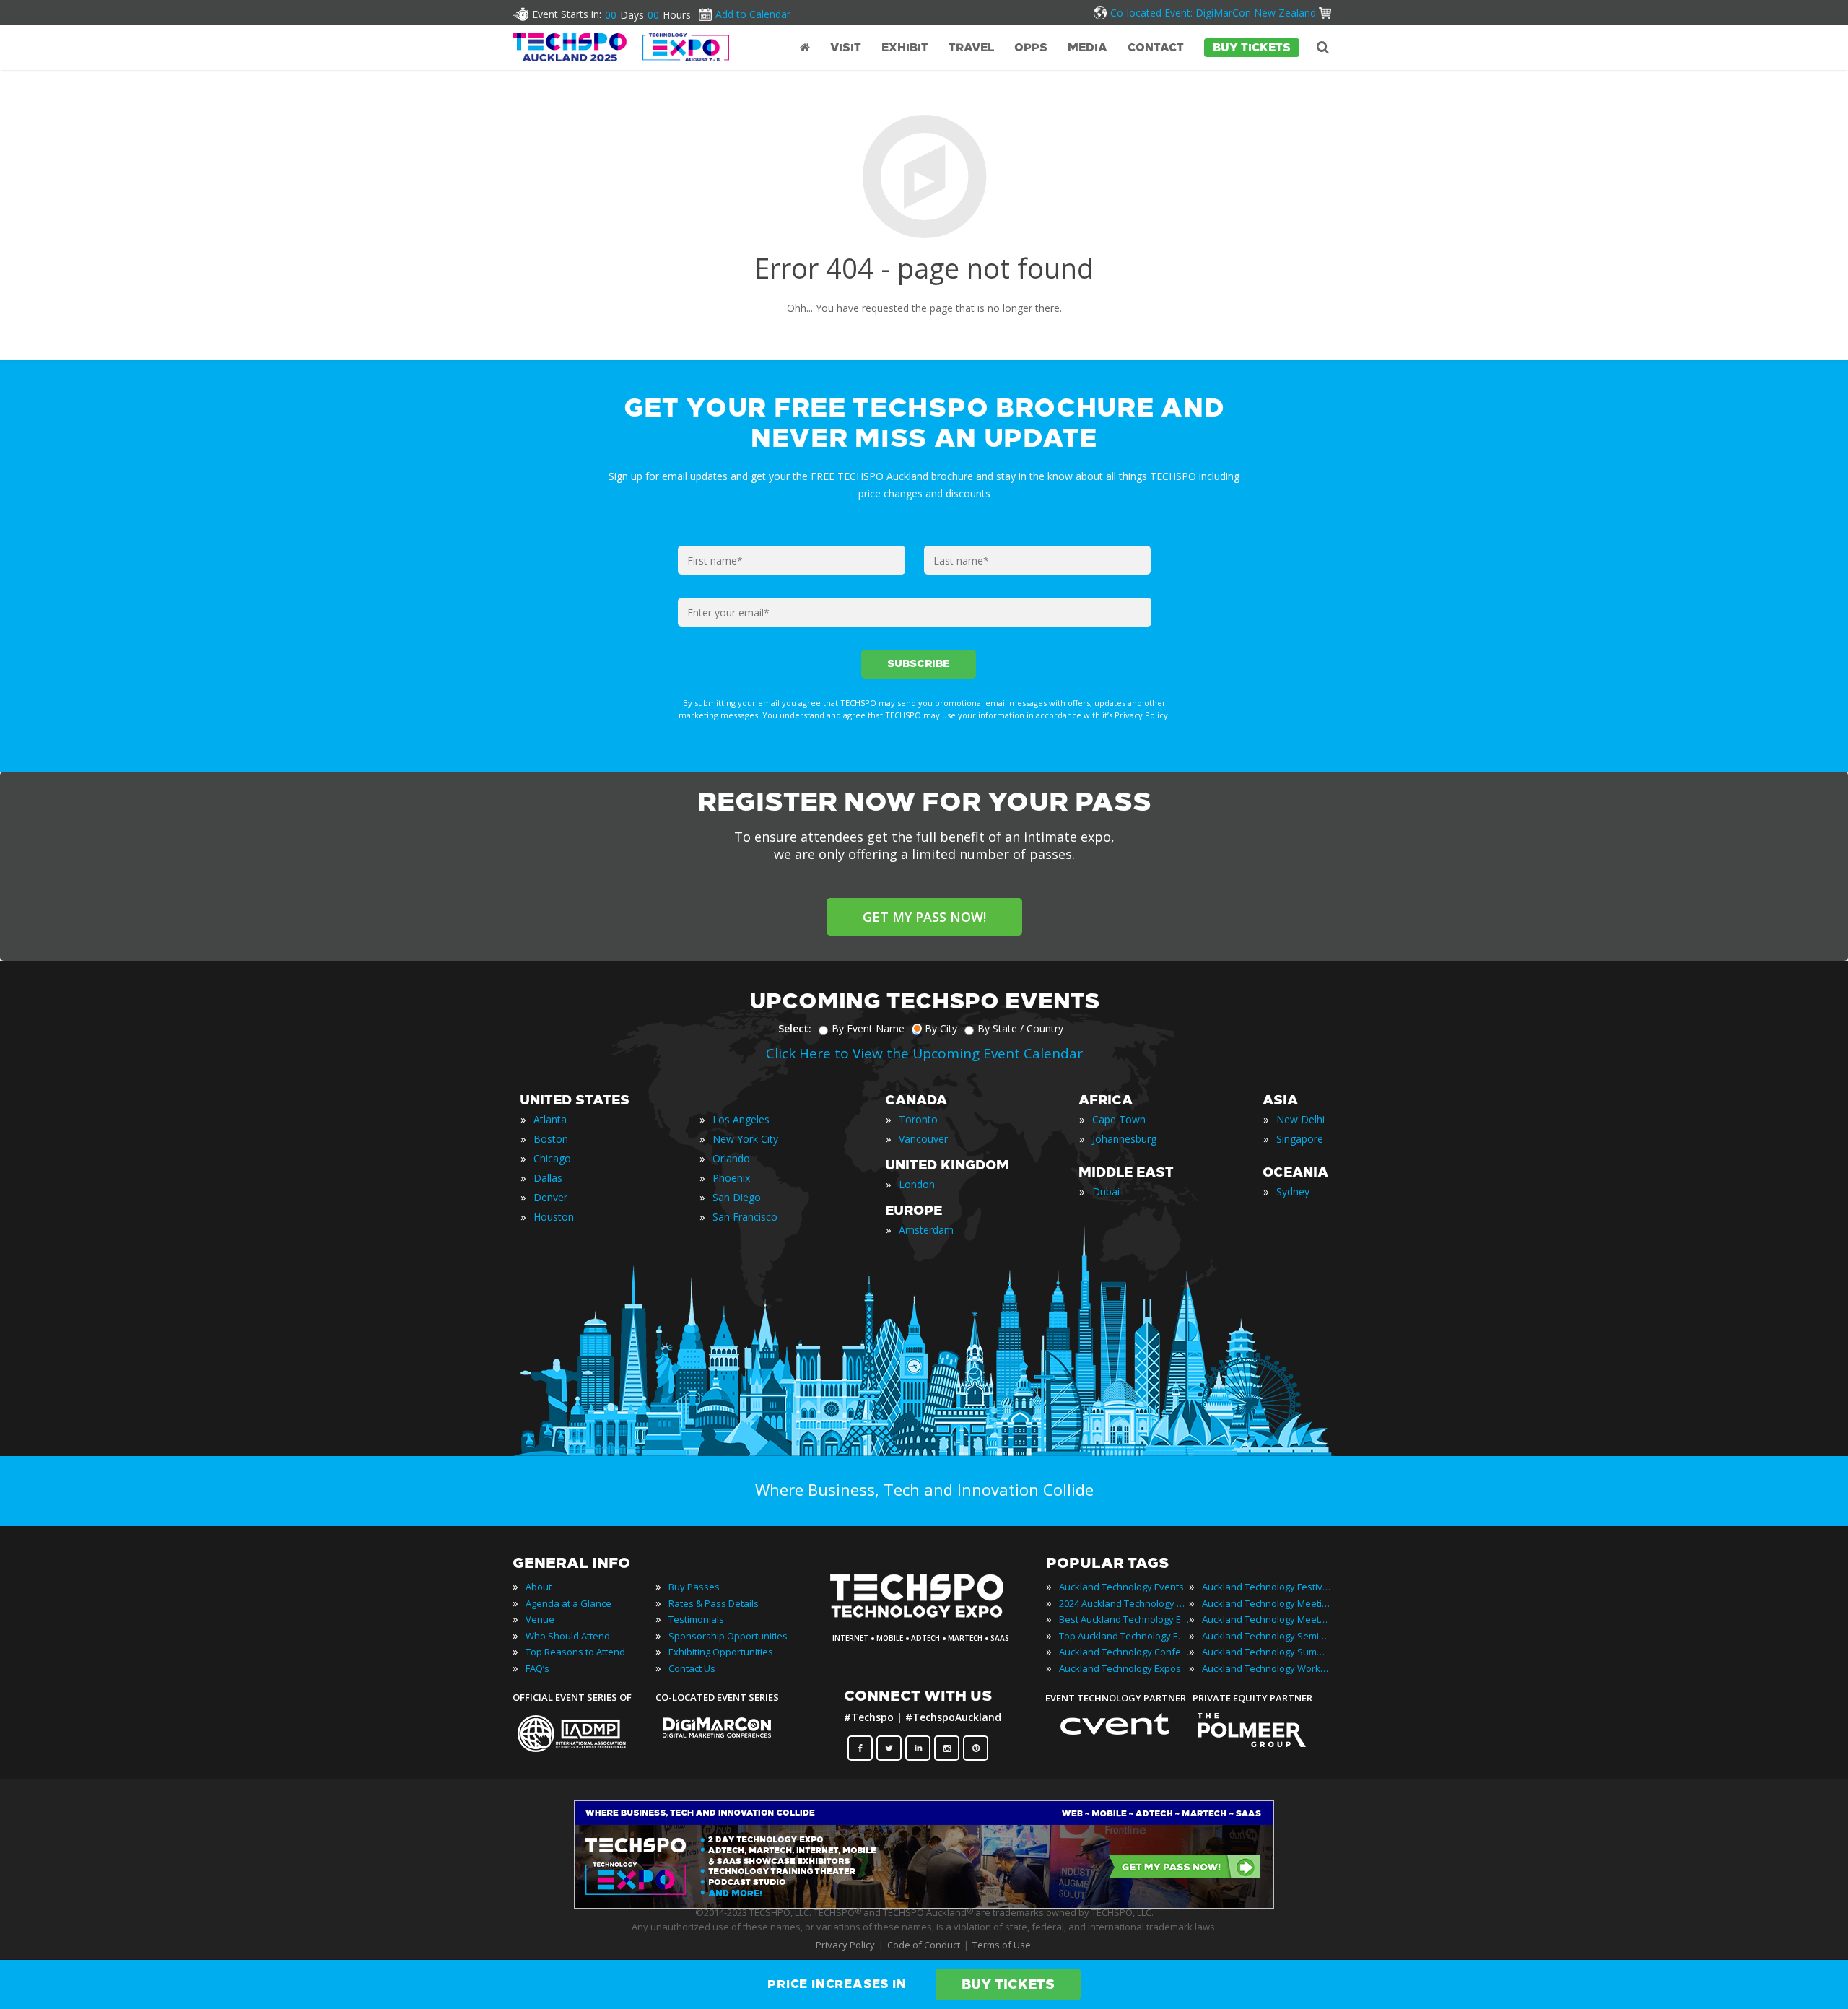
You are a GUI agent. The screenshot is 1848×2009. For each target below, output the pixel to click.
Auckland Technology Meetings (1267, 1603)
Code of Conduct (924, 1945)
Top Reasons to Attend (575, 1652)
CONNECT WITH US (918, 1696)
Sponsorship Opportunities (728, 1636)
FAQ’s (537, 1668)
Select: (795, 1028)
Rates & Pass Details (714, 1603)
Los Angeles (741, 1119)
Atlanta (550, 1119)
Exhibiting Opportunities (721, 1652)
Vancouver (923, 1139)
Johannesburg (1124, 1139)
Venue (540, 1619)
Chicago (552, 1158)
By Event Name (868, 1028)
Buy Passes (694, 1587)
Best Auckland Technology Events (1124, 1619)
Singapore (1300, 1139)
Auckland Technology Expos (1120, 1668)
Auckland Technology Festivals (1267, 1587)
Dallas (548, 1178)
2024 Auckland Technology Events (1124, 1603)
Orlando (731, 1158)
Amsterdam (926, 1230)
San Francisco (745, 1217)
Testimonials (696, 1619)
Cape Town (1119, 1119)
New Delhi (1300, 1119)
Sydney (1293, 1191)
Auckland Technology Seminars (1267, 1636)
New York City (745, 1139)
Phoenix (731, 1178)
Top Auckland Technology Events (1124, 1636)
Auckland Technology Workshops (1267, 1668)
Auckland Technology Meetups (1267, 1619)
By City (941, 1028)
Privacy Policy (845, 1945)
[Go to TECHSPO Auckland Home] (621, 47)
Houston (554, 1217)
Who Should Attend (568, 1636)
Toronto (918, 1119)
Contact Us (692, 1668)
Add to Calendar (753, 14)
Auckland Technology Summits (1267, 1652)
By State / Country (1020, 1028)
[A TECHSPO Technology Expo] (926, 1618)
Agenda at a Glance (568, 1603)
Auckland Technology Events (1121, 1587)
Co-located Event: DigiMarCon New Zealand (1213, 13)
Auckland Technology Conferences (1124, 1652)
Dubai (1106, 1191)
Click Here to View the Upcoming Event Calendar (924, 1053)
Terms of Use (1002, 1945)
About (539, 1587)
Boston (551, 1139)
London (917, 1184)
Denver (550, 1197)
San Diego (737, 1197)
